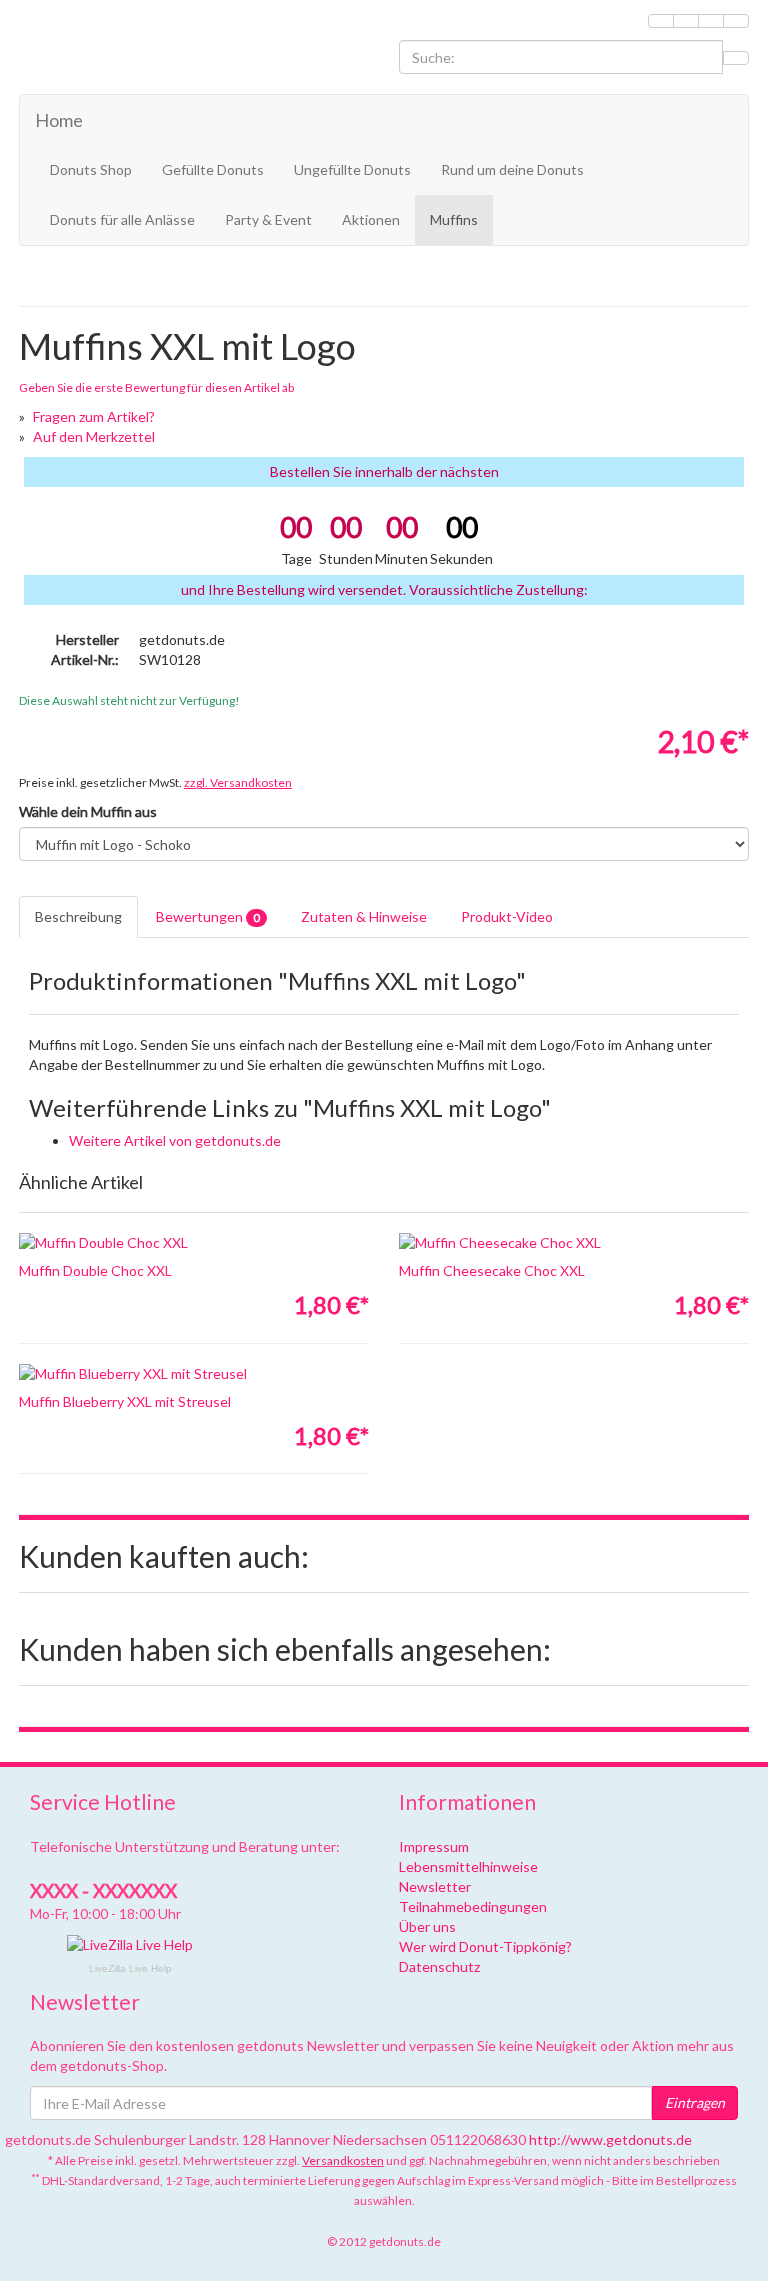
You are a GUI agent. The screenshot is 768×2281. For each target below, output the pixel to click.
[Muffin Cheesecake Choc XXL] (574, 1243)
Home (59, 120)
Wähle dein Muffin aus (88, 811)
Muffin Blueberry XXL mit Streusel (125, 1401)
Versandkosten (343, 2160)
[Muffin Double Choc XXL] (194, 1243)
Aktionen (371, 219)
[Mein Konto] (686, 21)
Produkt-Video (507, 916)
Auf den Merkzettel (94, 436)
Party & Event (268, 219)
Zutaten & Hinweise (364, 916)
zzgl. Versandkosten (238, 782)
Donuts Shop (91, 169)
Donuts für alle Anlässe (122, 219)
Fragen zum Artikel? (94, 416)
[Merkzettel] (661, 21)
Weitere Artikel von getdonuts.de (175, 1140)
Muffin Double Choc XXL (95, 1270)
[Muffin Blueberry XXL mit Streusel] (194, 1374)
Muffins (454, 219)
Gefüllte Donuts (213, 169)
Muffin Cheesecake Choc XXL (492, 1270)
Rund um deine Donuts (512, 169)
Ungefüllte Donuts (352, 169)
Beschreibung (78, 916)
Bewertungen (208, 916)
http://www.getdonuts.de (610, 2139)
